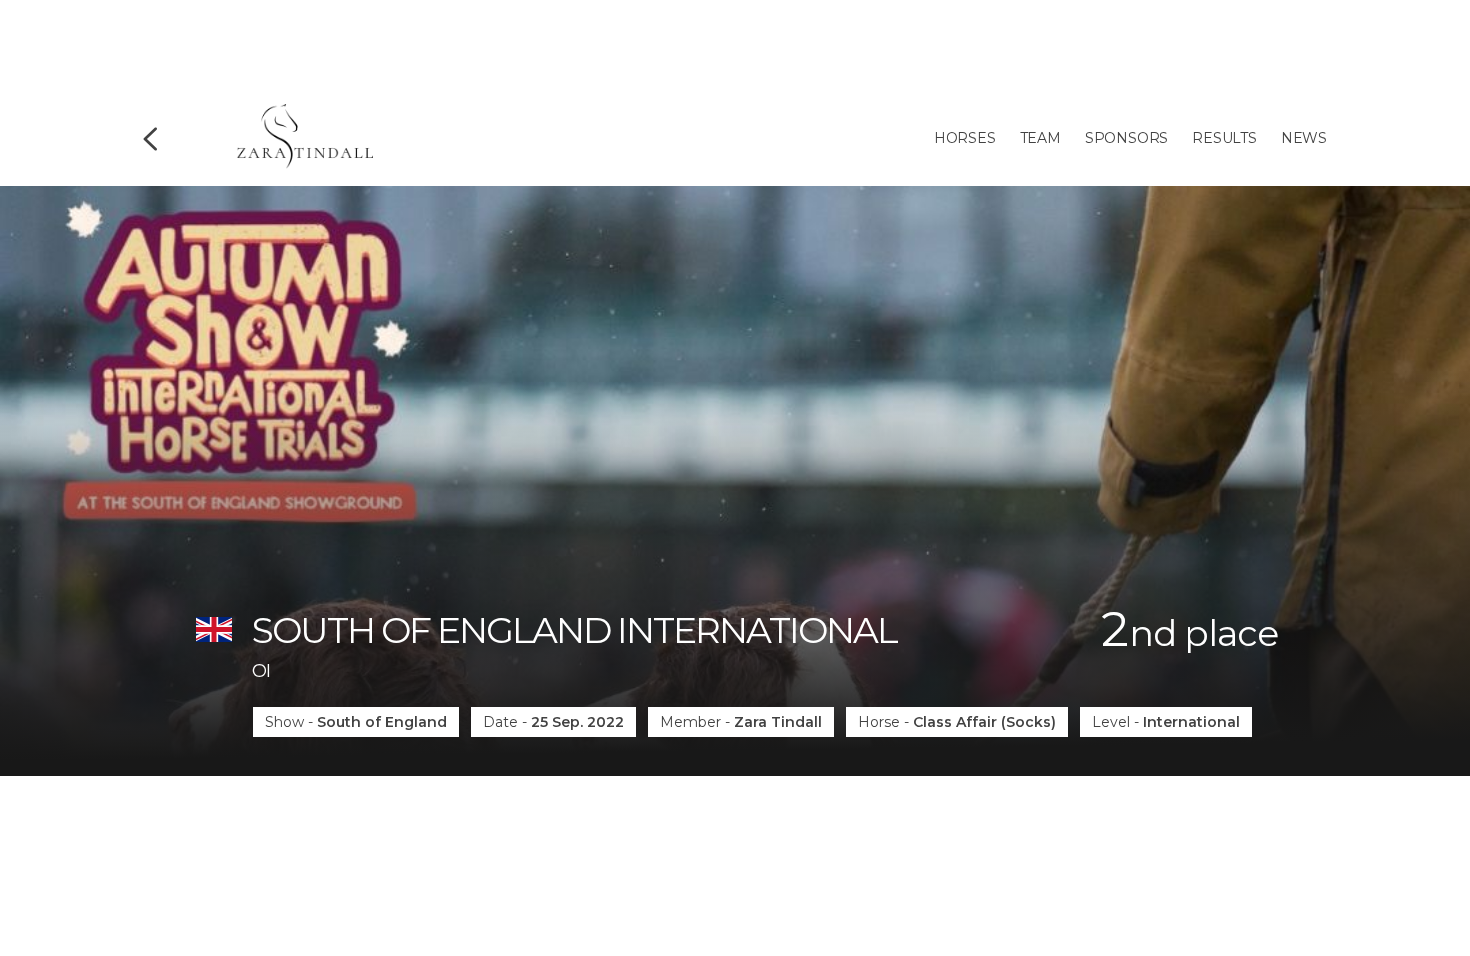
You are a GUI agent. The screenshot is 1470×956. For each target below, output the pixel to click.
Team (1040, 138)
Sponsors (1126, 138)
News (1304, 138)
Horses (965, 138)
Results (1224, 138)
